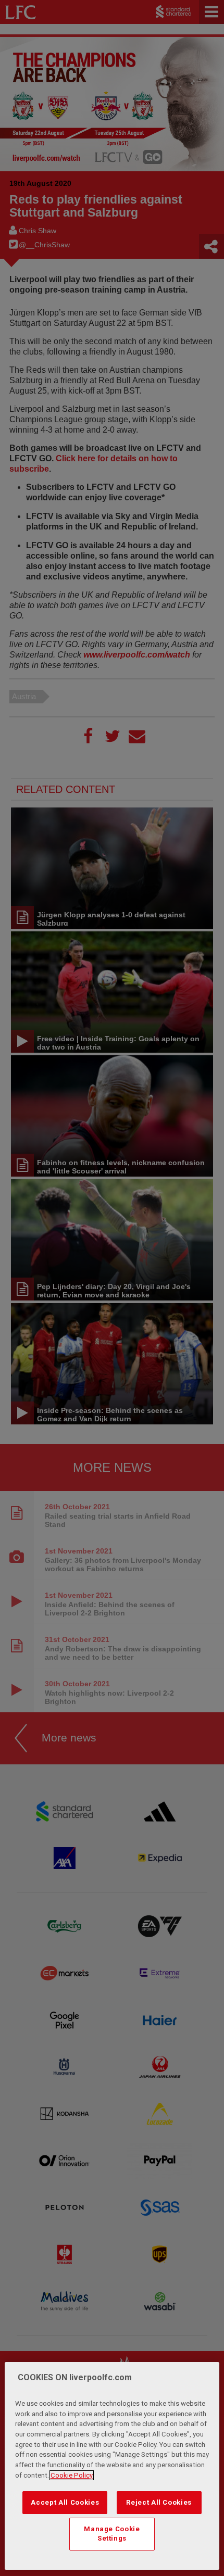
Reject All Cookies (159, 2502)
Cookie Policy (72, 2475)
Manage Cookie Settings (112, 2534)
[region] (112, 2466)
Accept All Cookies (65, 2502)
